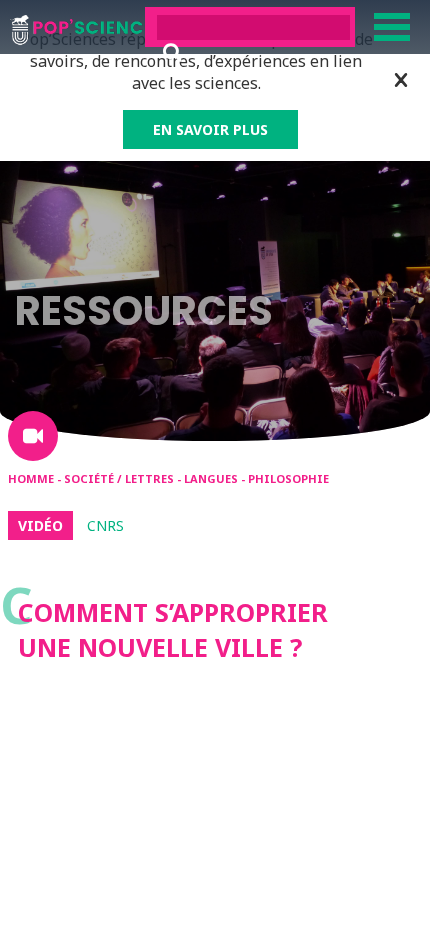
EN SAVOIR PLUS (210, 129)
